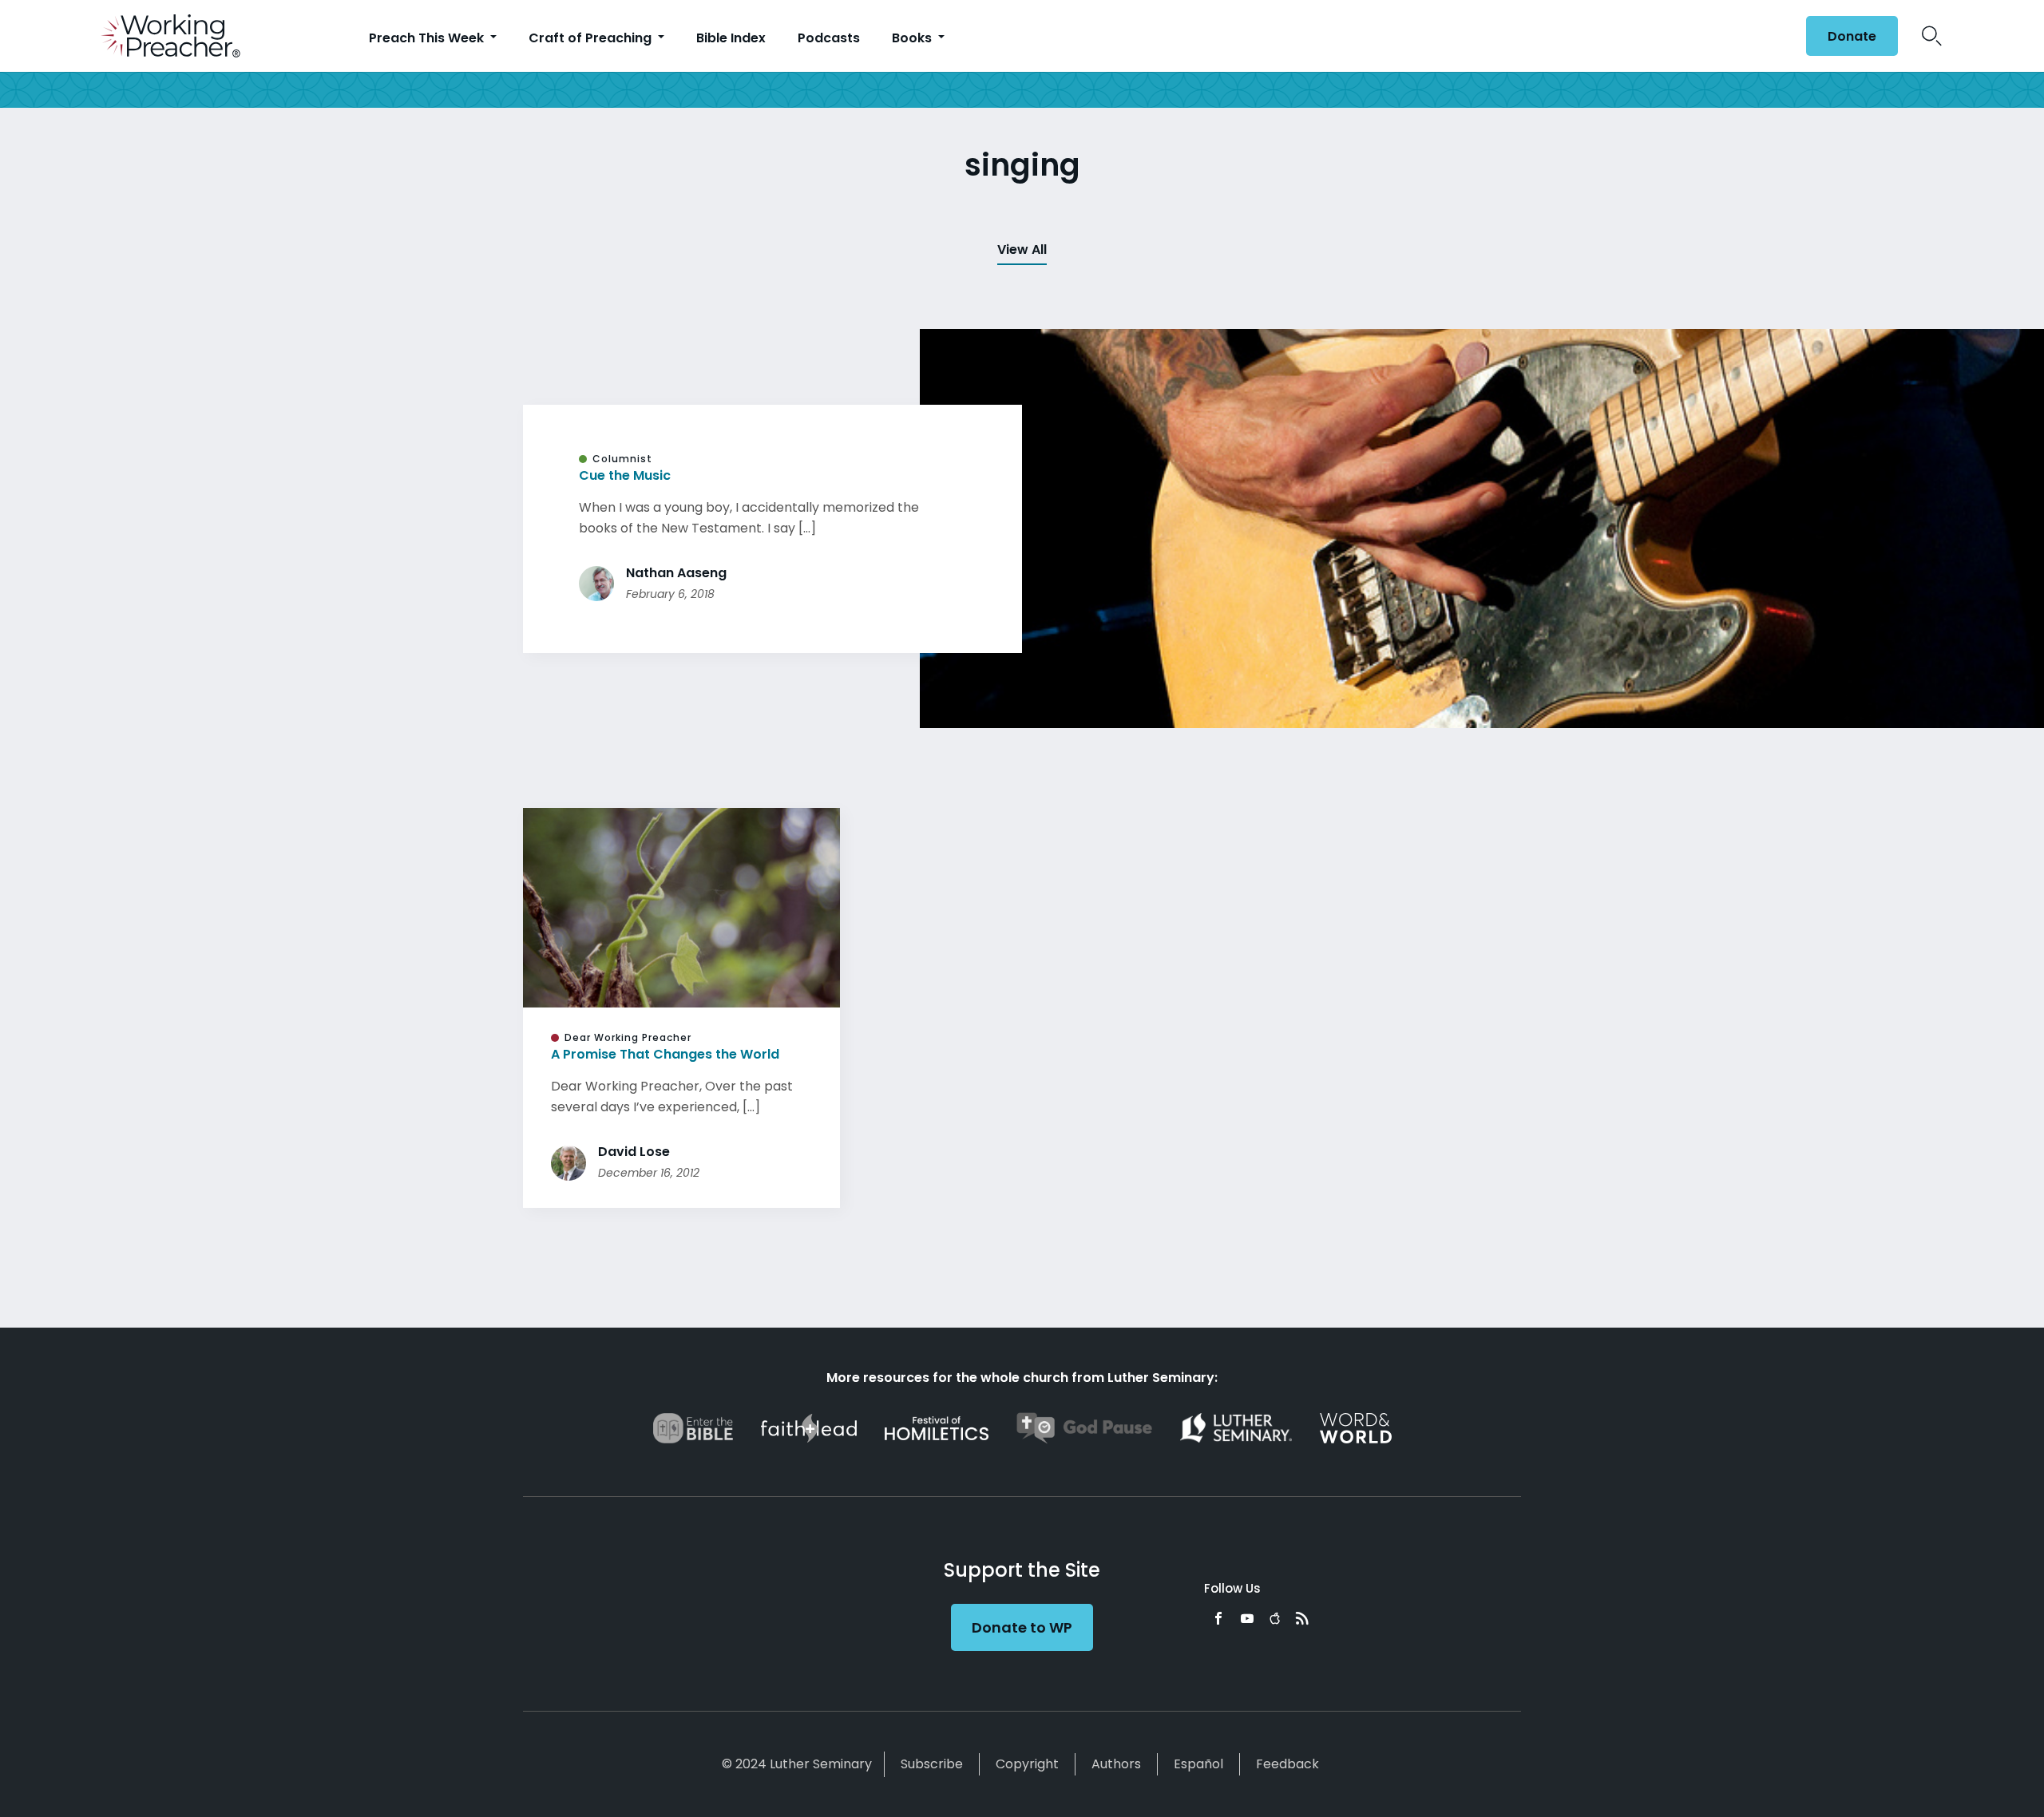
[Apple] (1275, 1618)
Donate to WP (1022, 1627)
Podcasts (829, 38)
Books (913, 38)
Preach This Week (428, 38)
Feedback (1287, 1764)
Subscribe (932, 1764)
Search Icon (1932, 36)
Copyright (1027, 1764)
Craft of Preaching (592, 38)
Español (1198, 1764)
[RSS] (1302, 1618)
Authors (1116, 1764)
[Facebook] (1218, 1618)
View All (1022, 249)
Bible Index (731, 38)
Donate (1852, 36)
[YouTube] (1247, 1618)
